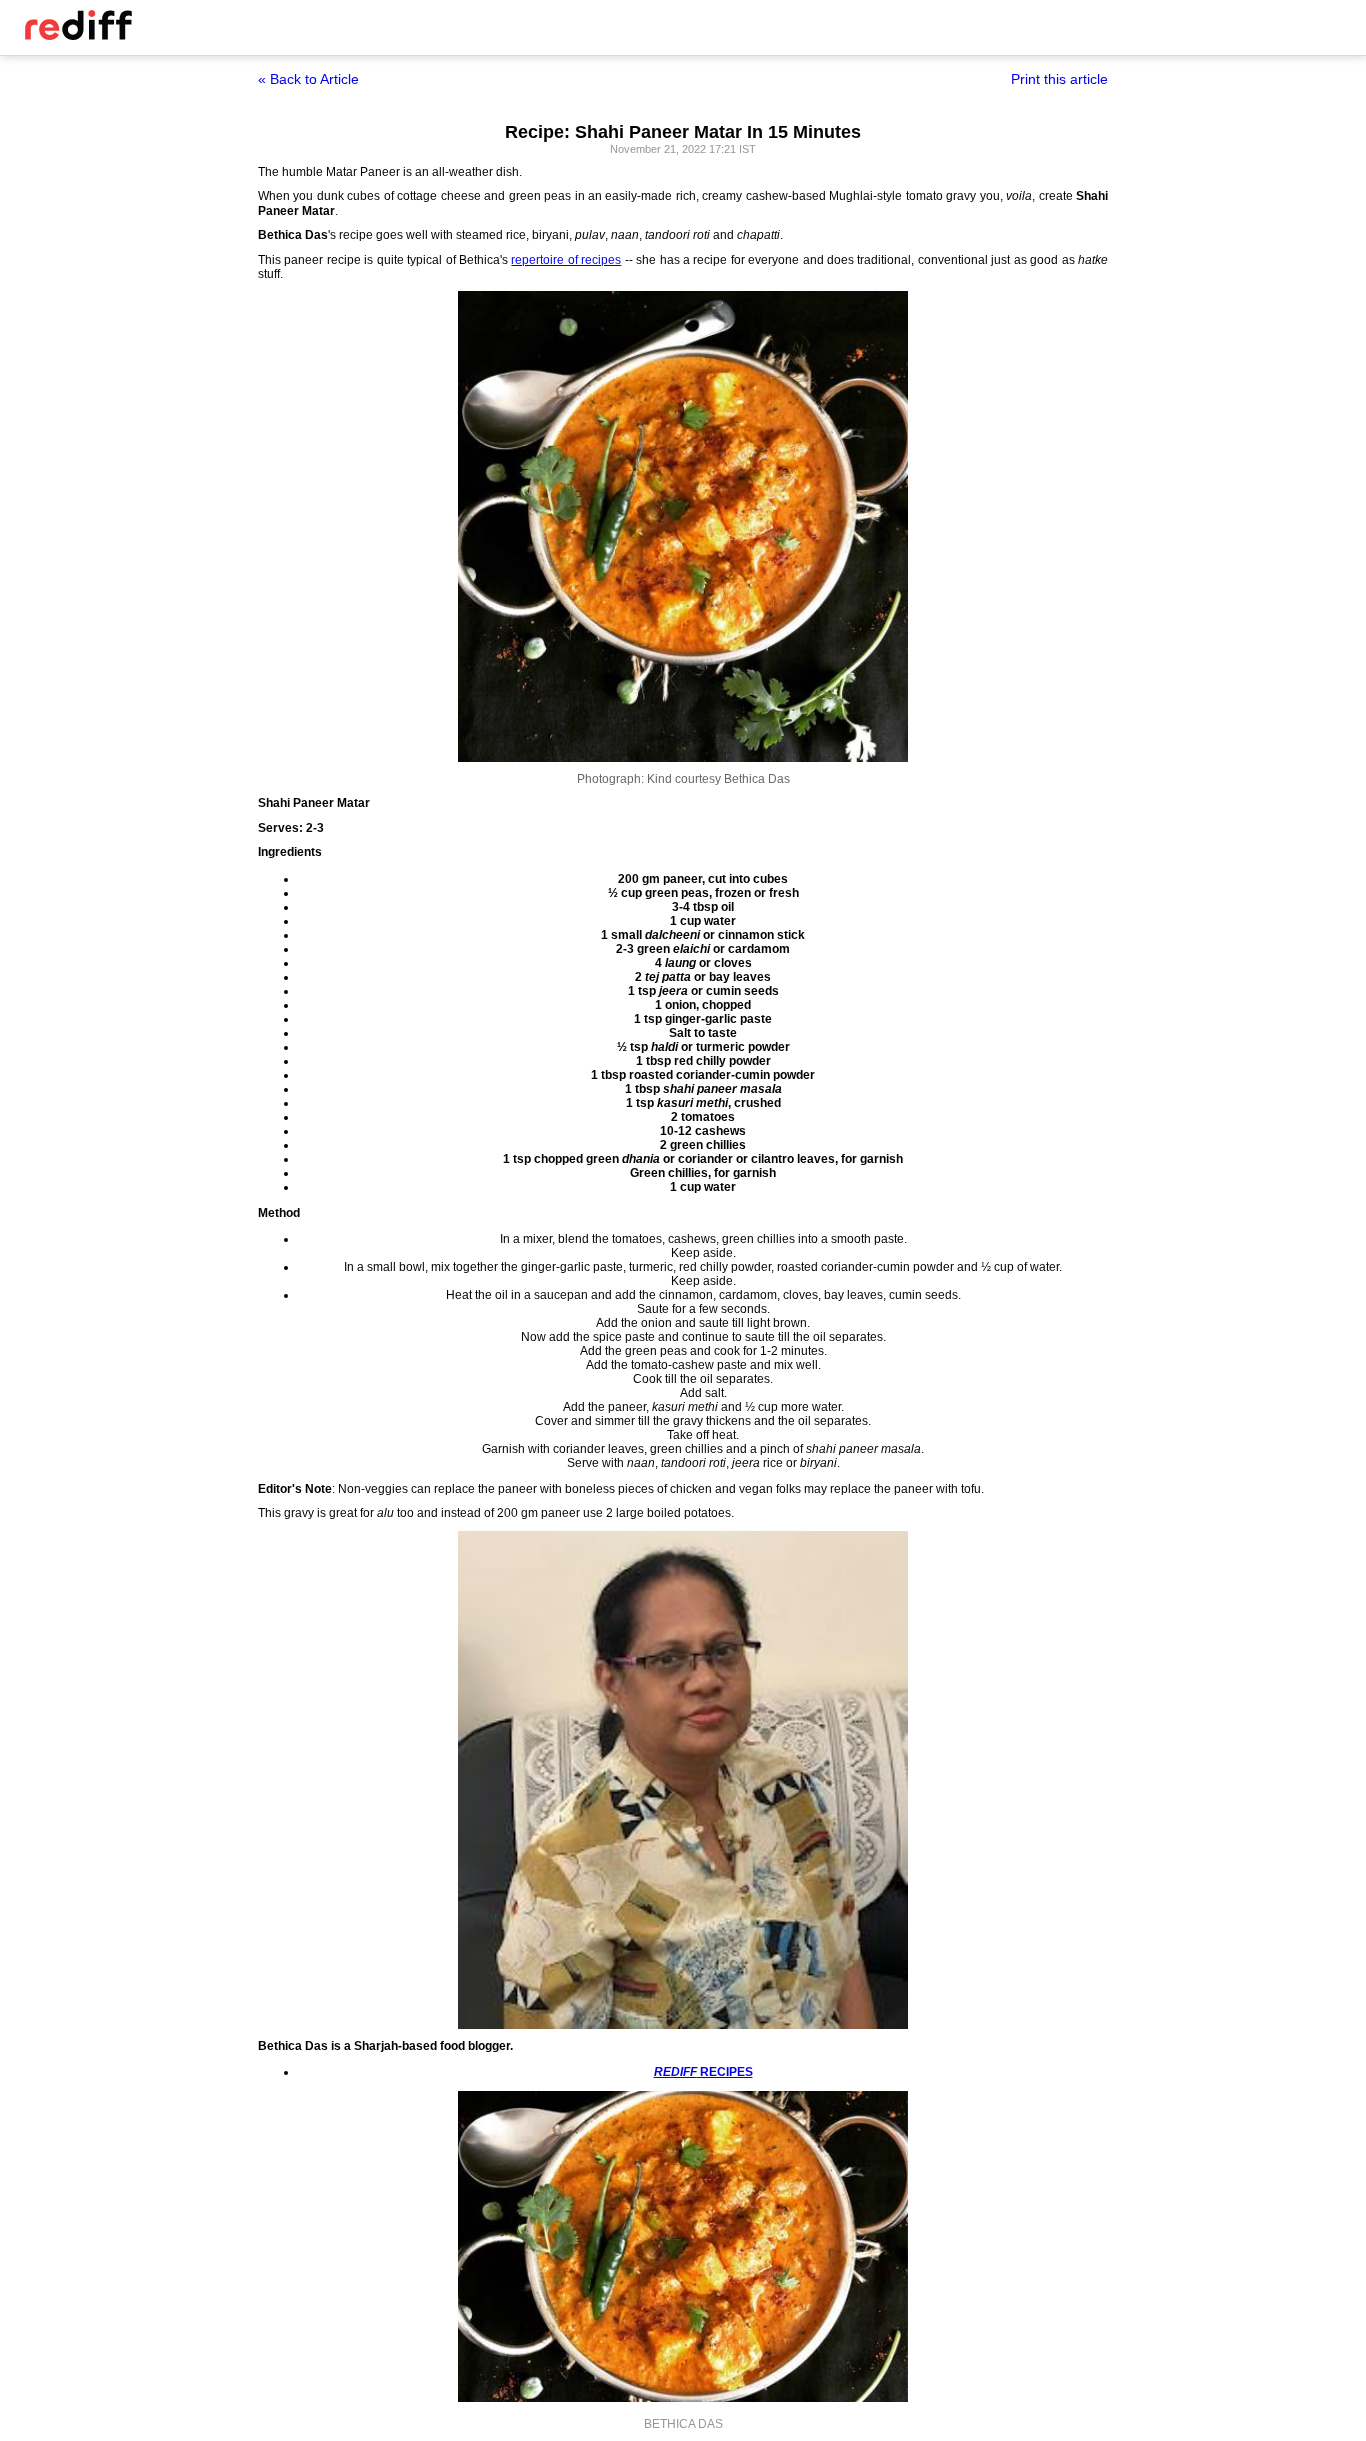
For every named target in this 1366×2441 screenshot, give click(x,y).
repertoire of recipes (566, 260)
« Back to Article (308, 79)
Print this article (1059, 79)
